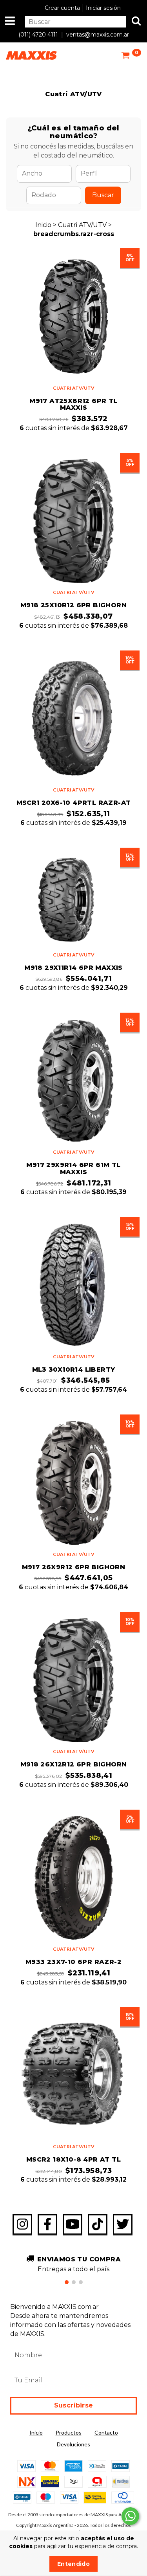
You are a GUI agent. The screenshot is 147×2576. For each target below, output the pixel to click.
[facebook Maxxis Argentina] (47, 2224)
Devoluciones (73, 2444)
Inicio (43, 225)
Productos (69, 2432)
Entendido (73, 2564)
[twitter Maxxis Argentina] (123, 2224)
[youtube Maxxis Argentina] (73, 2224)
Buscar (103, 195)
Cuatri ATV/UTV (83, 225)
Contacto (106, 2432)
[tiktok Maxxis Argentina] (98, 2224)
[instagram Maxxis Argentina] (22, 2224)
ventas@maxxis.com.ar (98, 35)
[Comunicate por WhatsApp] (130, 2516)
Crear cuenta (62, 8)
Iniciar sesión (103, 8)
